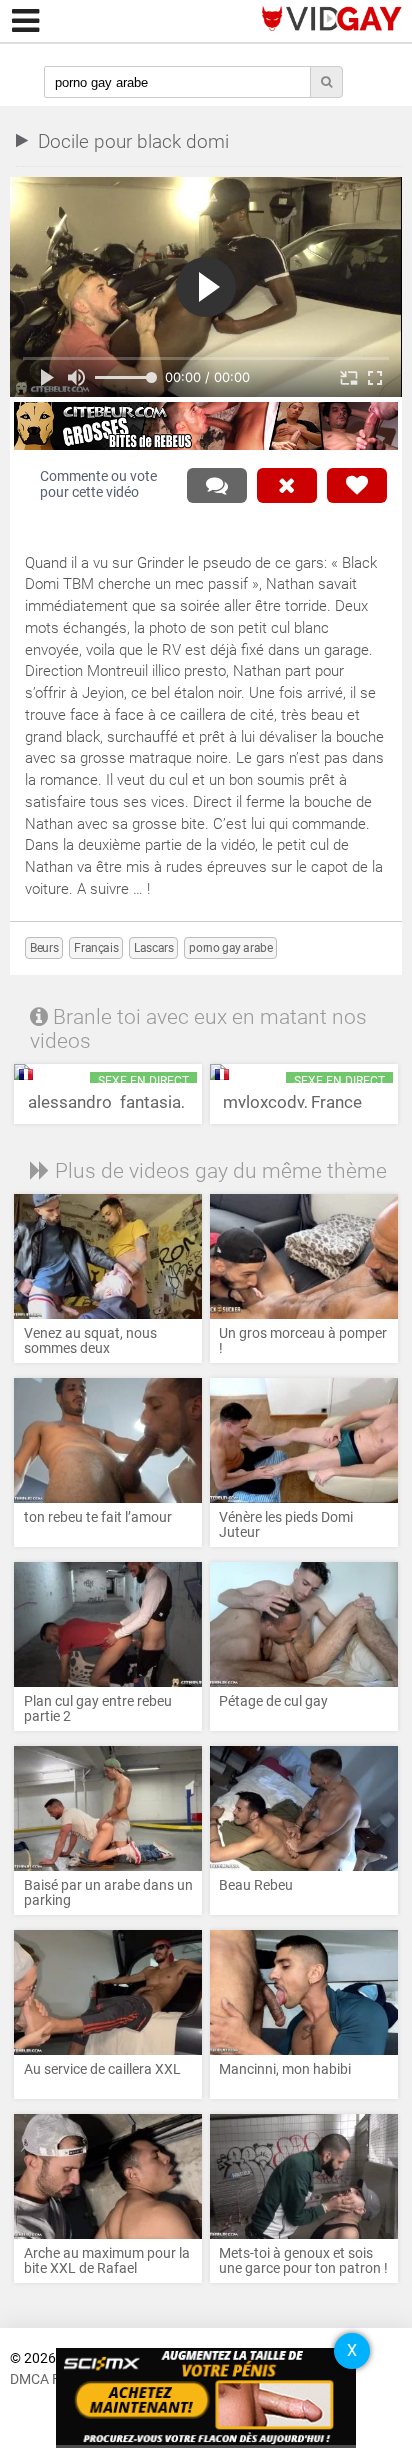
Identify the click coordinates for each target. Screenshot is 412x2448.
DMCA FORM (50, 2379)
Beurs (44, 948)
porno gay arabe (230, 948)
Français (96, 948)
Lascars (153, 948)
